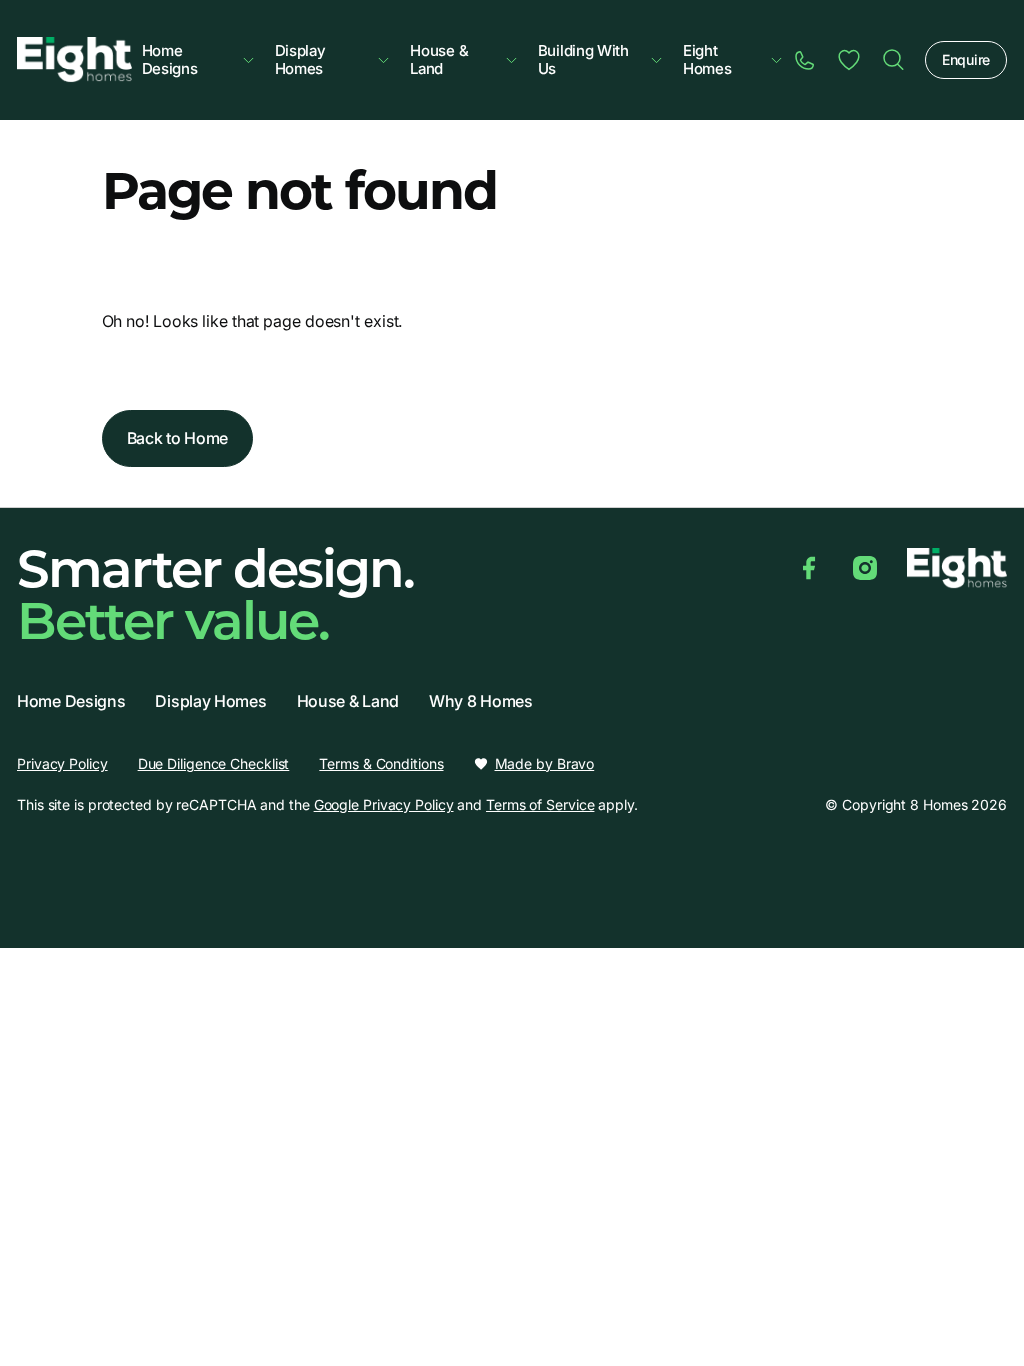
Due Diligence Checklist (214, 763)
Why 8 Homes (481, 701)
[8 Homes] (74, 58)
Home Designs (170, 59)
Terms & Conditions (381, 763)
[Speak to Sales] (805, 60)
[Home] (893, 60)
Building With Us (583, 59)
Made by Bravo (545, 764)
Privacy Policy (62, 763)
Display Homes (300, 59)
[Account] (849, 60)
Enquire (966, 59)
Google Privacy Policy (384, 804)
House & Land (439, 59)
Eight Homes (707, 59)
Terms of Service (540, 804)
